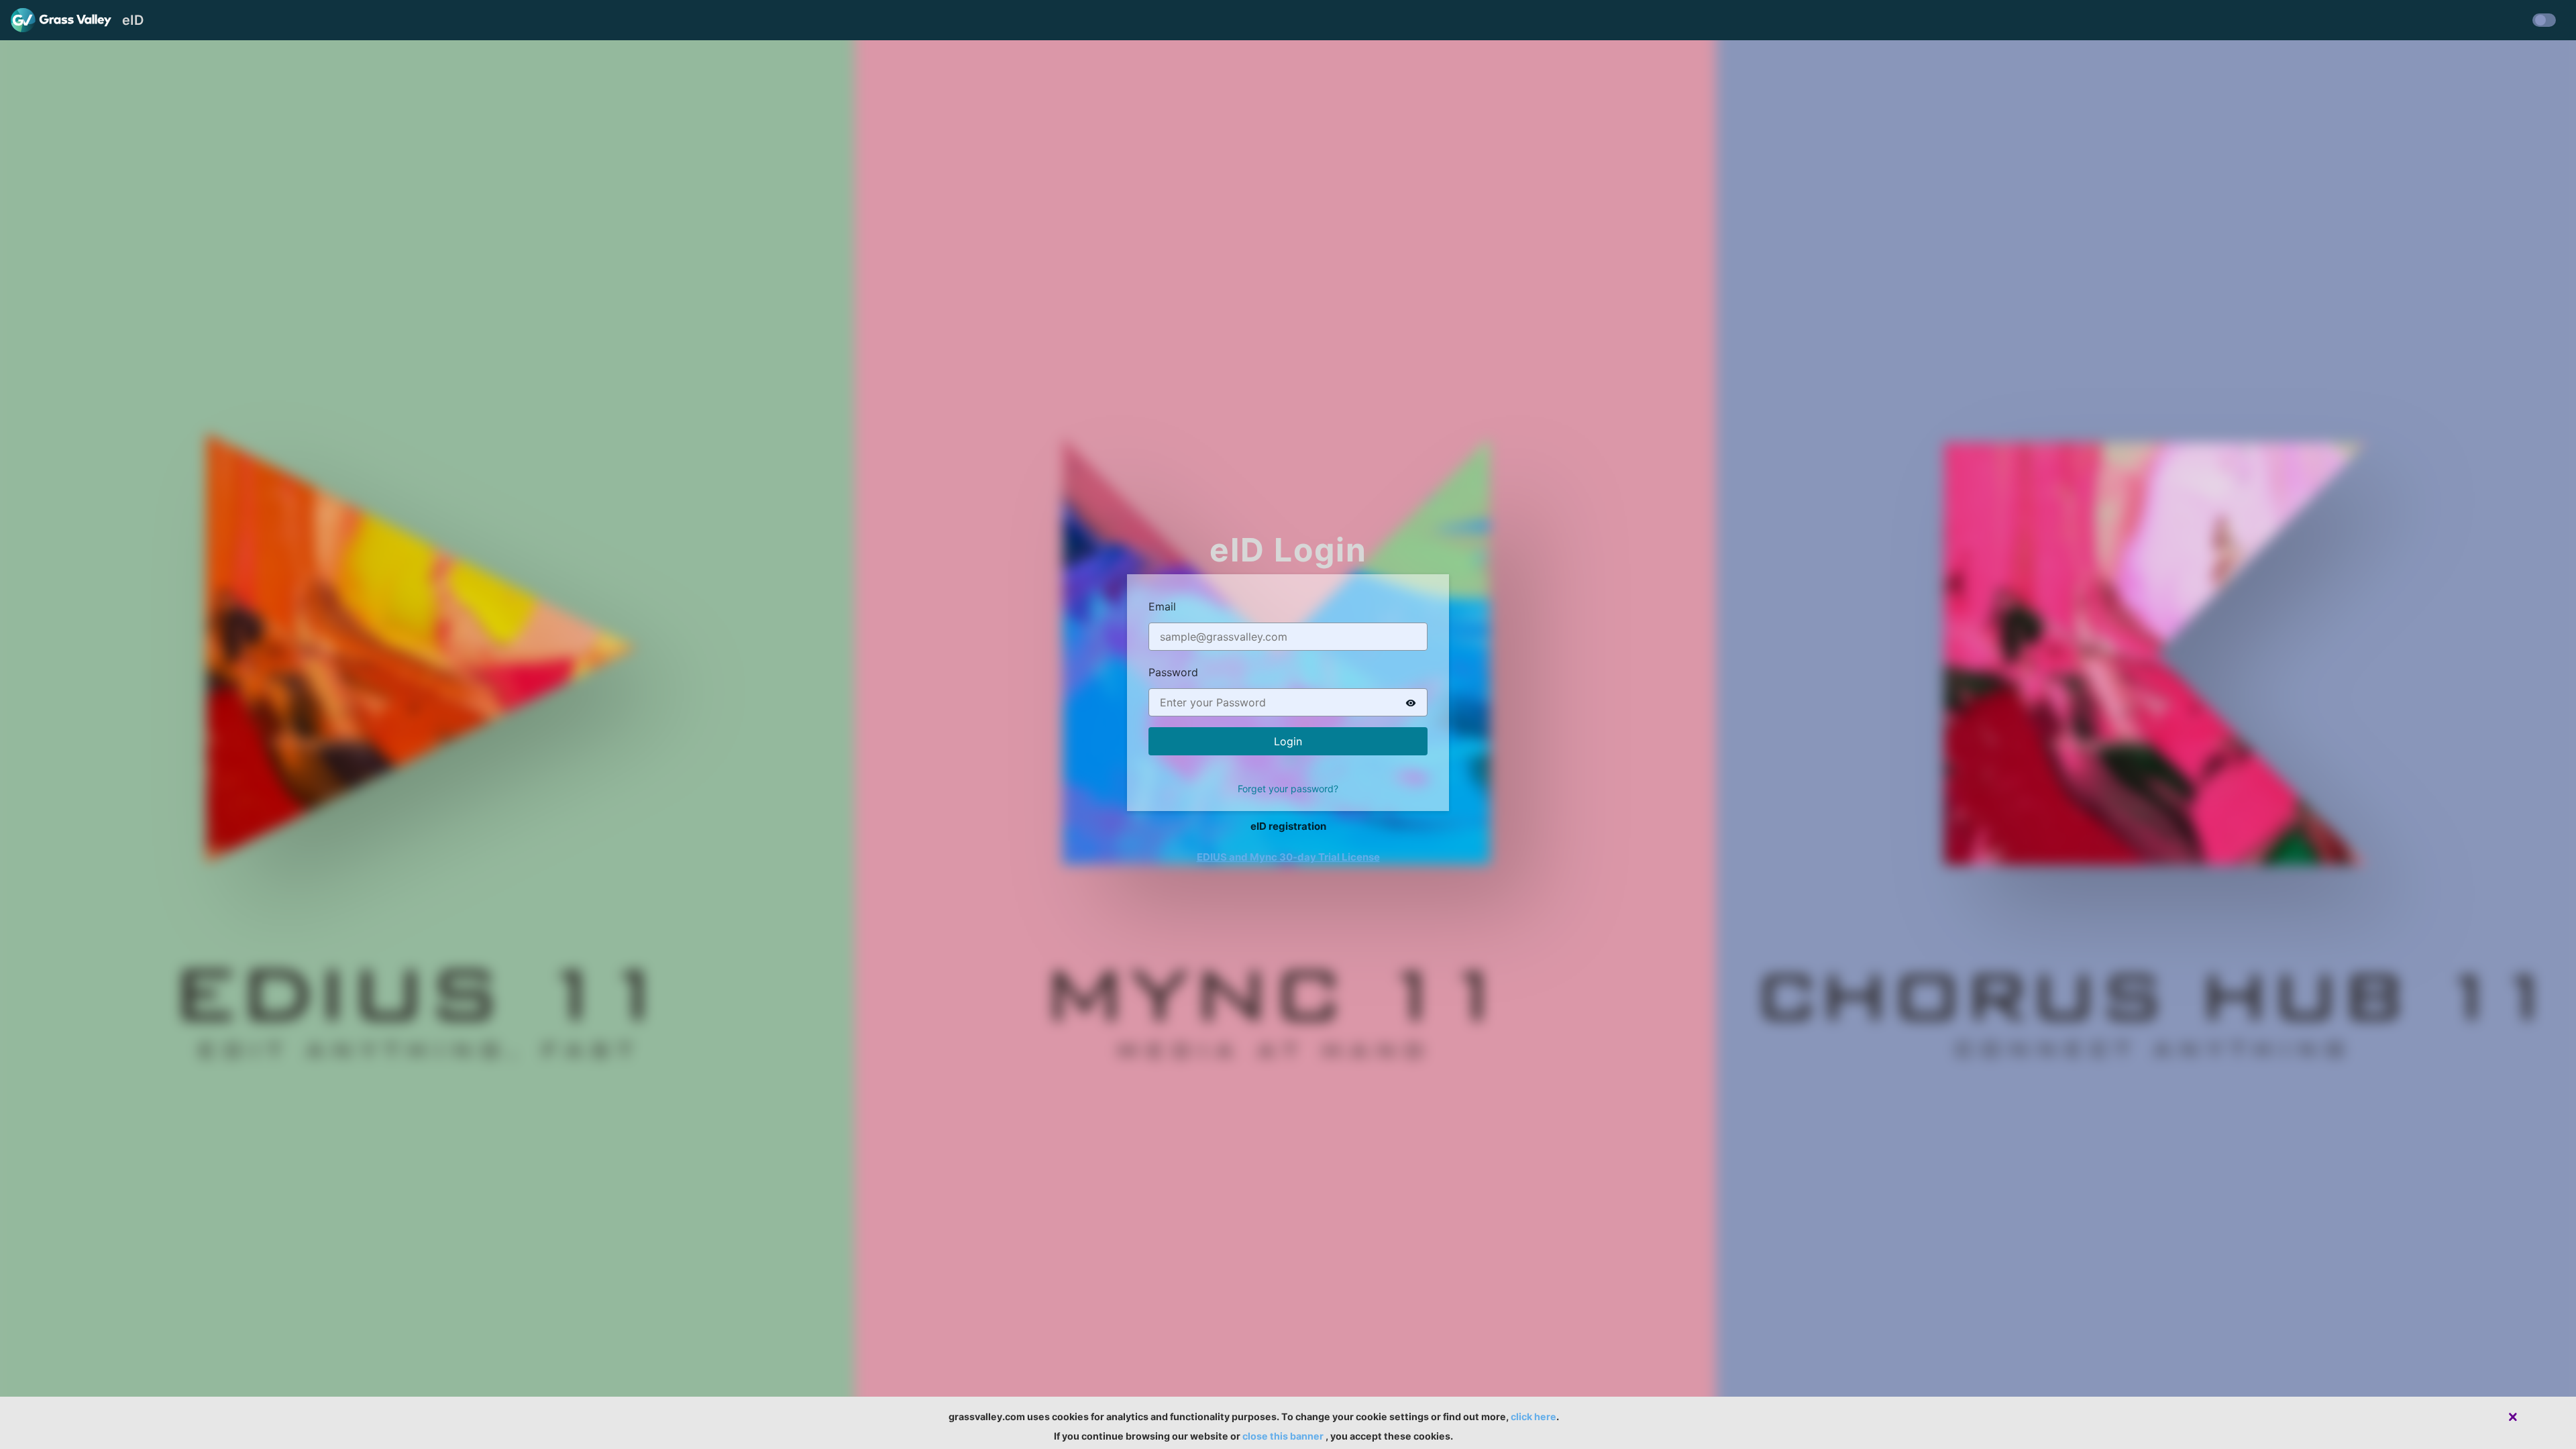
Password (1173, 672)
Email (1162, 606)
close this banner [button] (1283, 1436)
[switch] (1411, 702)
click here (1534, 1416)
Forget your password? (1288, 789)
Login (1288, 741)
